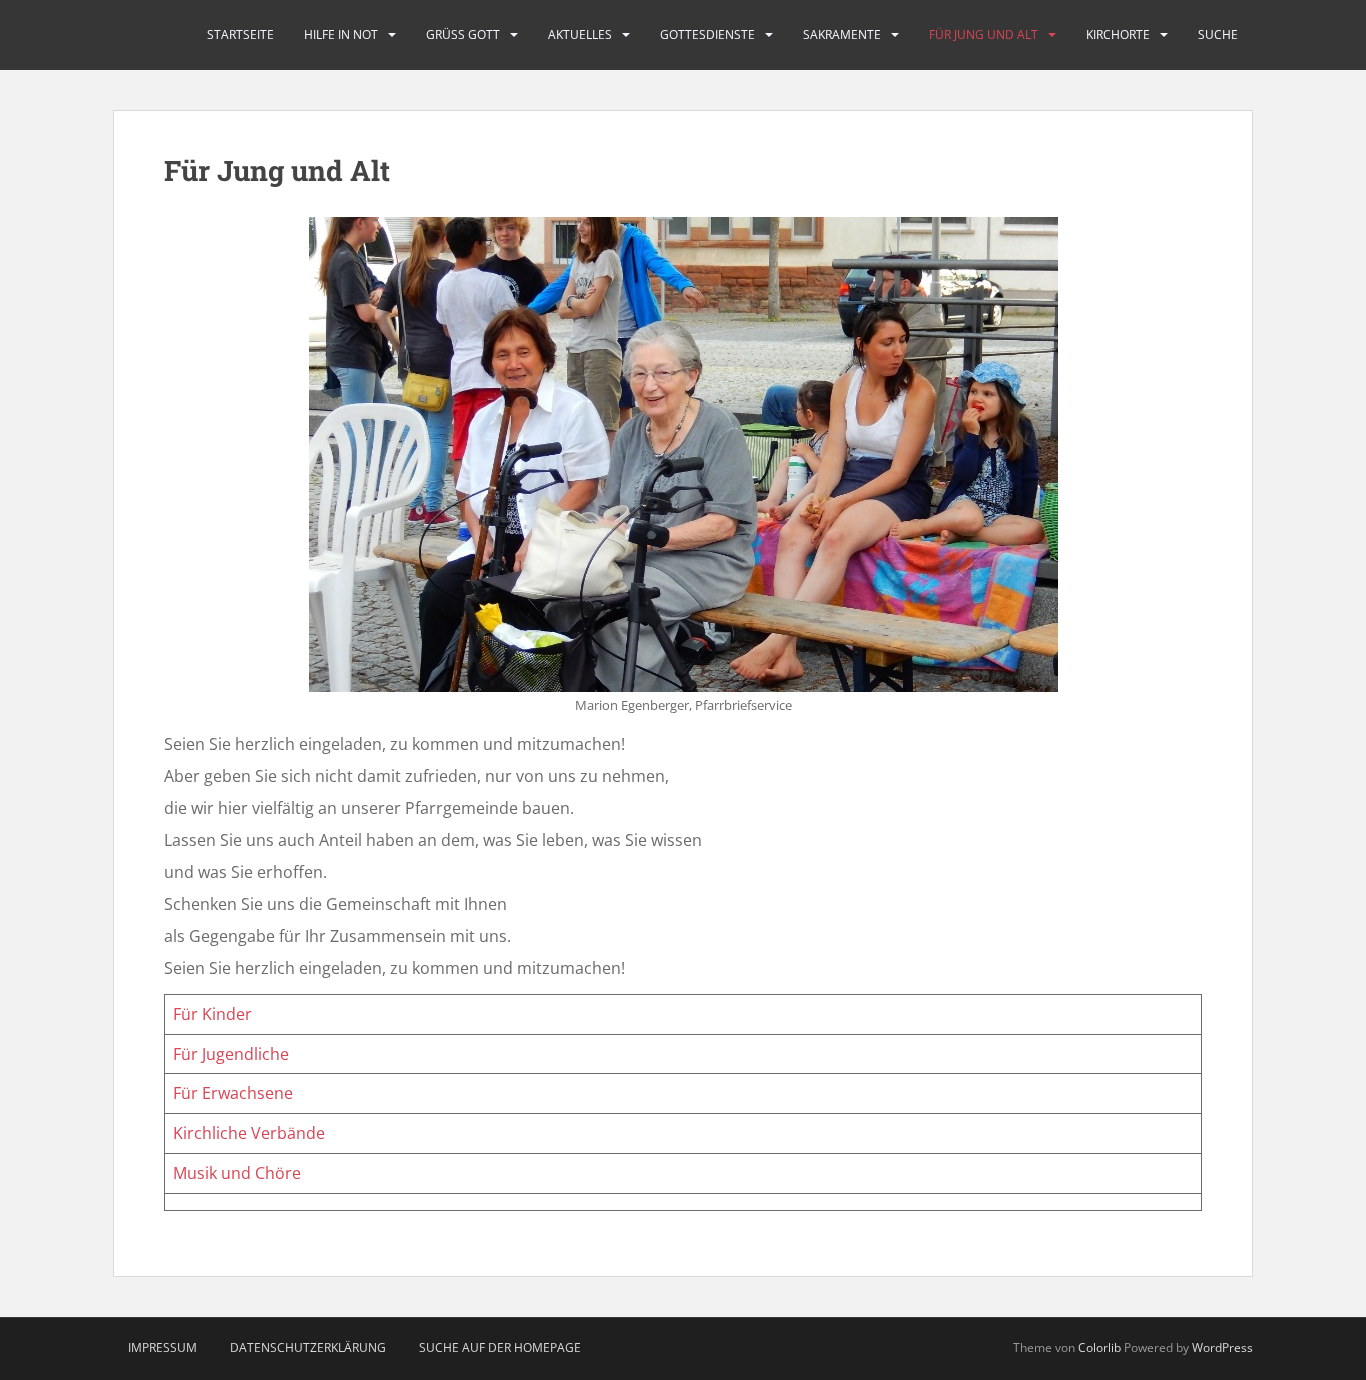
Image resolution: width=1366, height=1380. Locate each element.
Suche (1218, 34)
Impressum (162, 1347)
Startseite (240, 34)
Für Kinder (212, 1014)
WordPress (1222, 1347)
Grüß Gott (463, 34)
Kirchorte (1118, 34)
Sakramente (842, 34)
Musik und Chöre (237, 1173)
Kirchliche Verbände (249, 1133)
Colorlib (1099, 1347)
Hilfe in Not (341, 34)
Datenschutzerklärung (308, 1347)
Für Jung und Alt (983, 34)
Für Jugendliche (231, 1054)
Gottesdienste (707, 34)
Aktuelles (580, 34)
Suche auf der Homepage (500, 1347)
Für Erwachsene (233, 1093)
